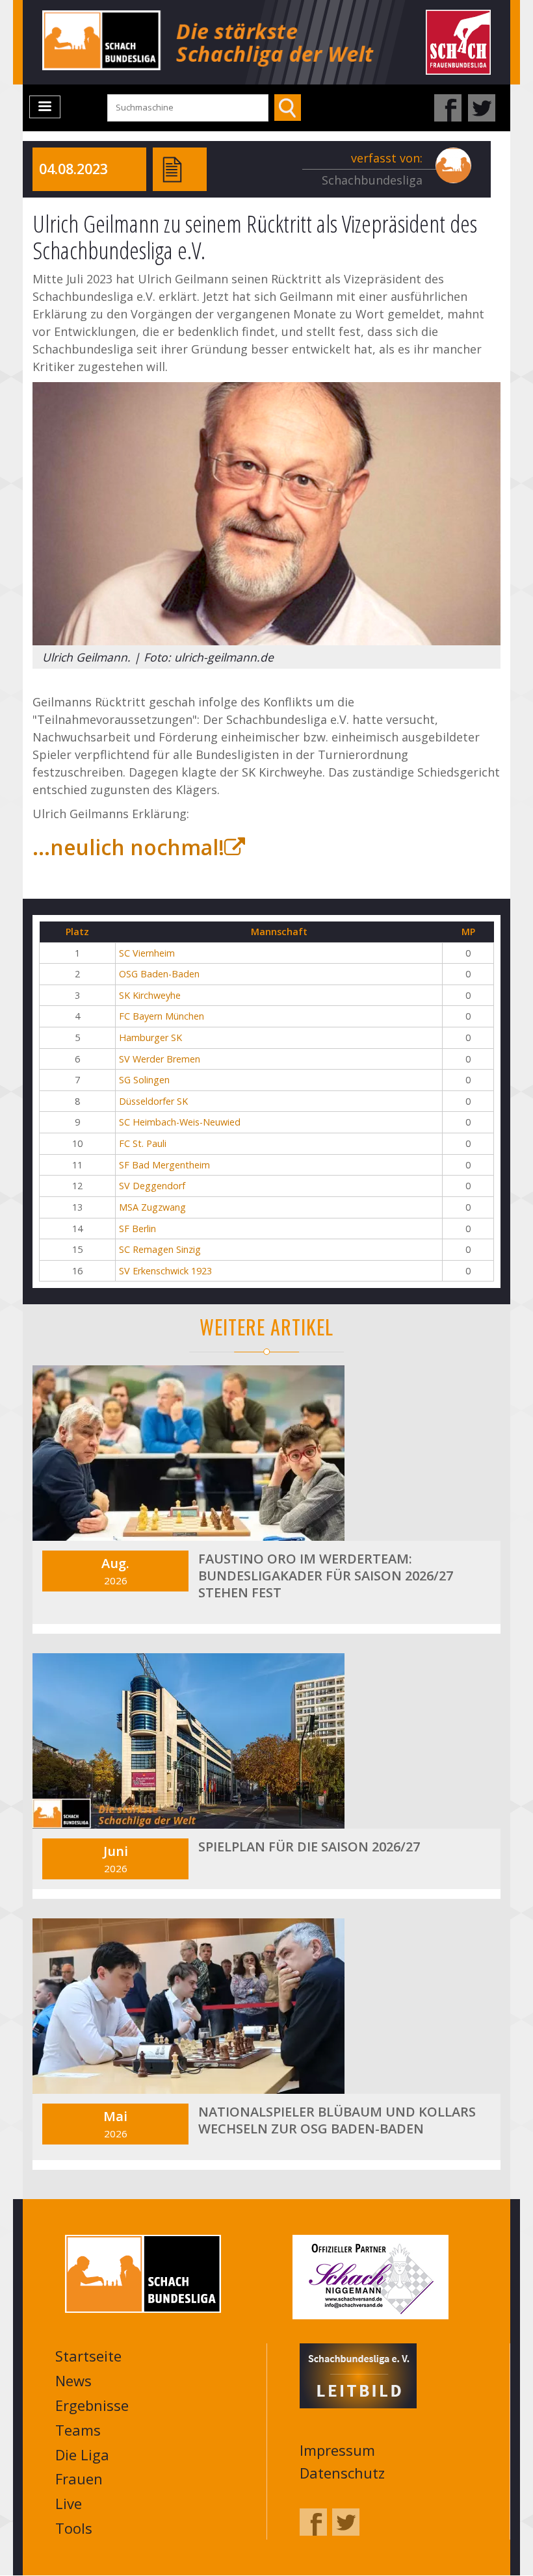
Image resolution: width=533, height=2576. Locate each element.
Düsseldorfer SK (153, 1101)
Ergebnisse (92, 2405)
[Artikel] (172, 168)
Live (69, 2503)
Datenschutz (342, 2473)
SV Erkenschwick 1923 (165, 1271)
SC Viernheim (147, 953)
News (73, 2380)
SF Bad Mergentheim (164, 1165)
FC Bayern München (162, 1016)
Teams (78, 2430)
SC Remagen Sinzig (160, 1249)
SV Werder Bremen (160, 1059)
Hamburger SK (150, 1037)
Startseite (88, 2356)
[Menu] (45, 107)
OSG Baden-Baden (159, 974)
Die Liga (82, 2454)
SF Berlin (137, 1229)
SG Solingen (144, 1080)
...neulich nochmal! (128, 847)
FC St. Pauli (143, 1143)
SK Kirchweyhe (150, 995)
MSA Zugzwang (152, 1207)
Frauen (79, 2479)
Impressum (337, 2450)
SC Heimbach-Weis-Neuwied (180, 1122)
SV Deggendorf (152, 1186)
